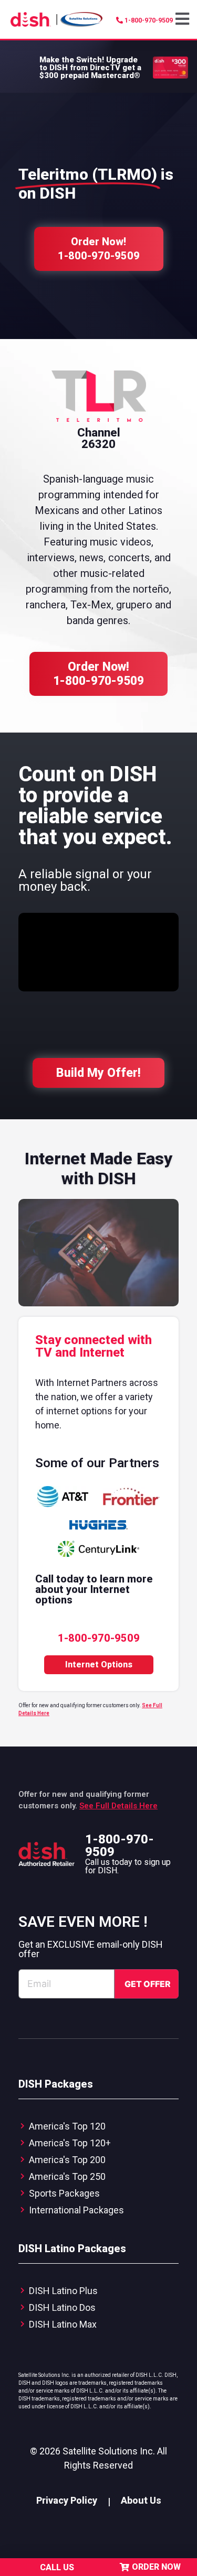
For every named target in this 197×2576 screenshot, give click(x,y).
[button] (184, 19)
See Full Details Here (118, 1806)
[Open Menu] (184, 19)
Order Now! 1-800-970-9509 (98, 674)
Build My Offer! (98, 1073)
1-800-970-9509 (120, 1846)
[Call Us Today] (29, 2567)
